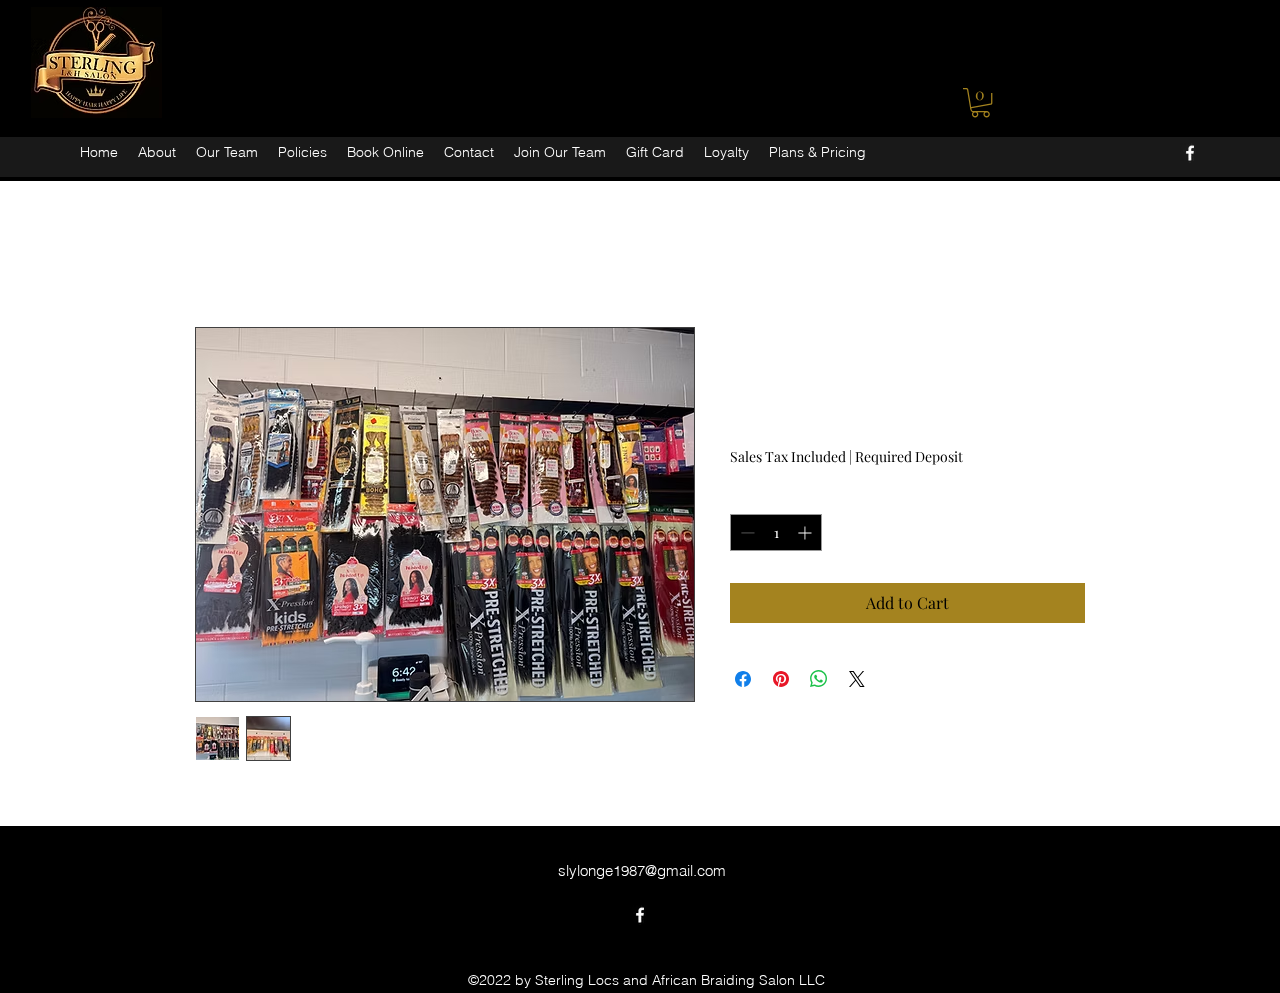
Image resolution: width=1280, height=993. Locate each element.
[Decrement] (745, 532)
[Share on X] (857, 679)
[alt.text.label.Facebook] (1190, 153)
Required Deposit (909, 456)
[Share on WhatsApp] (819, 679)
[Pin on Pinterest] (781, 679)
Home (216, 253)
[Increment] (806, 532)
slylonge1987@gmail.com (642, 870)
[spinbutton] (776, 532)
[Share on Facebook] (743, 679)
